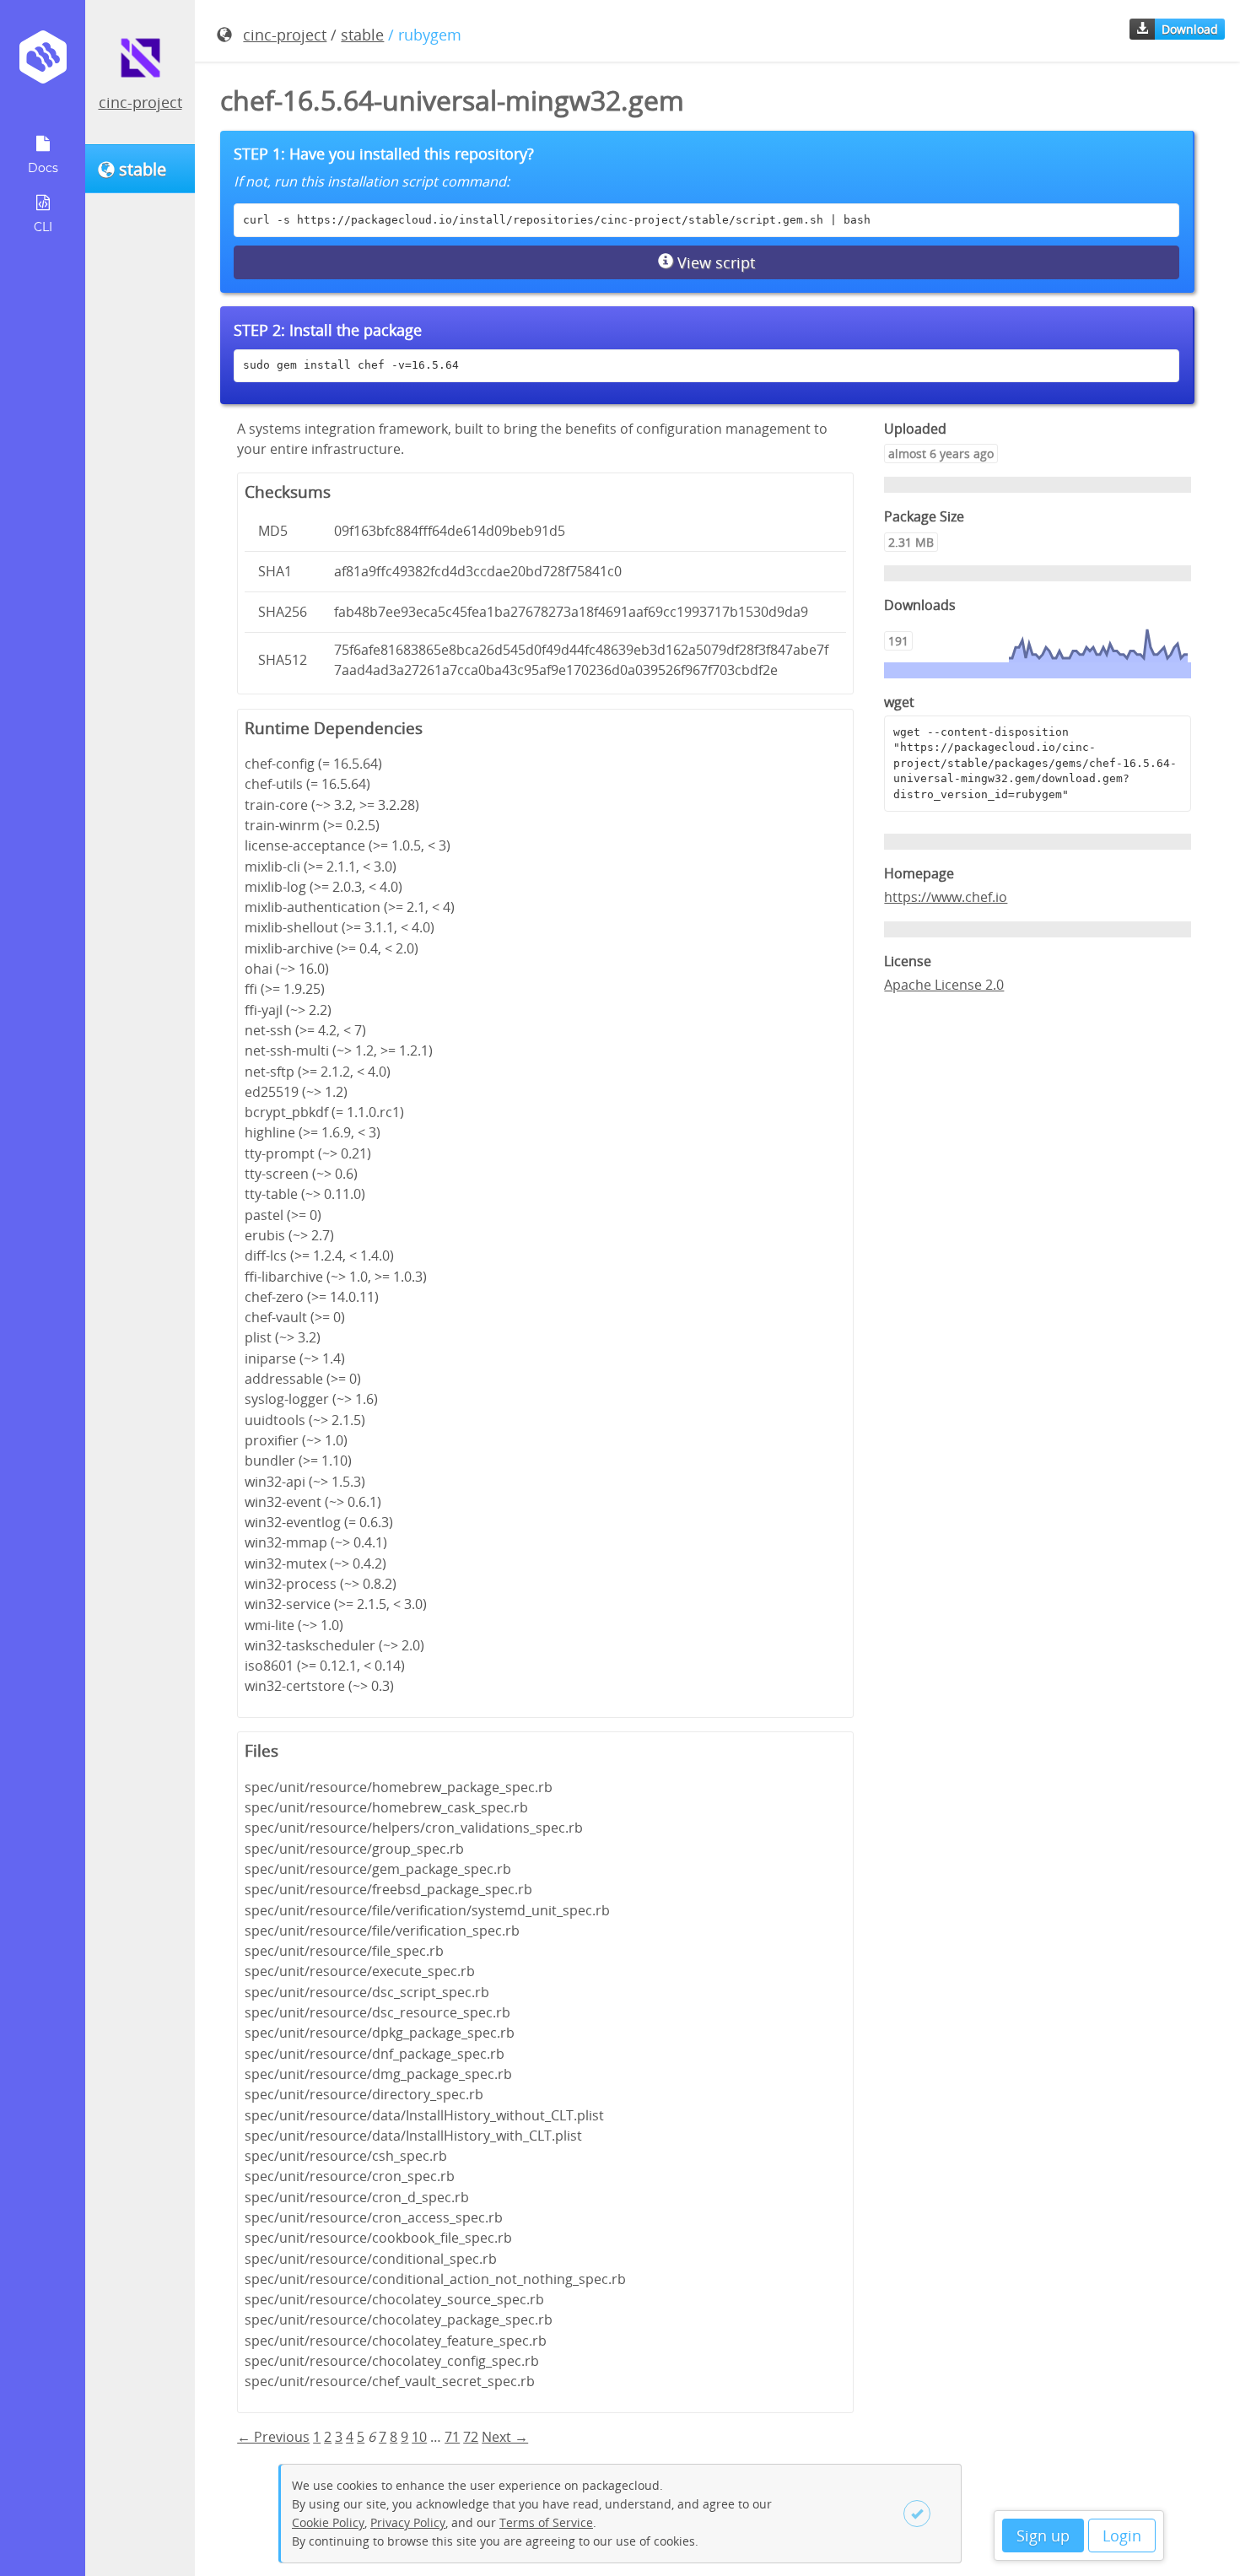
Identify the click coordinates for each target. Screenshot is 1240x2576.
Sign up (1043, 2535)
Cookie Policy (328, 2522)
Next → (505, 2437)
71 (452, 2437)
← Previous (273, 2437)
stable (362, 35)
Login (1122, 2535)
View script (714, 262)
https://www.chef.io (946, 897)
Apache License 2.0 (944, 985)
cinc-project (140, 102)
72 (471, 2437)
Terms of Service (546, 2522)
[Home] (43, 63)
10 (419, 2437)
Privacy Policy (408, 2522)
